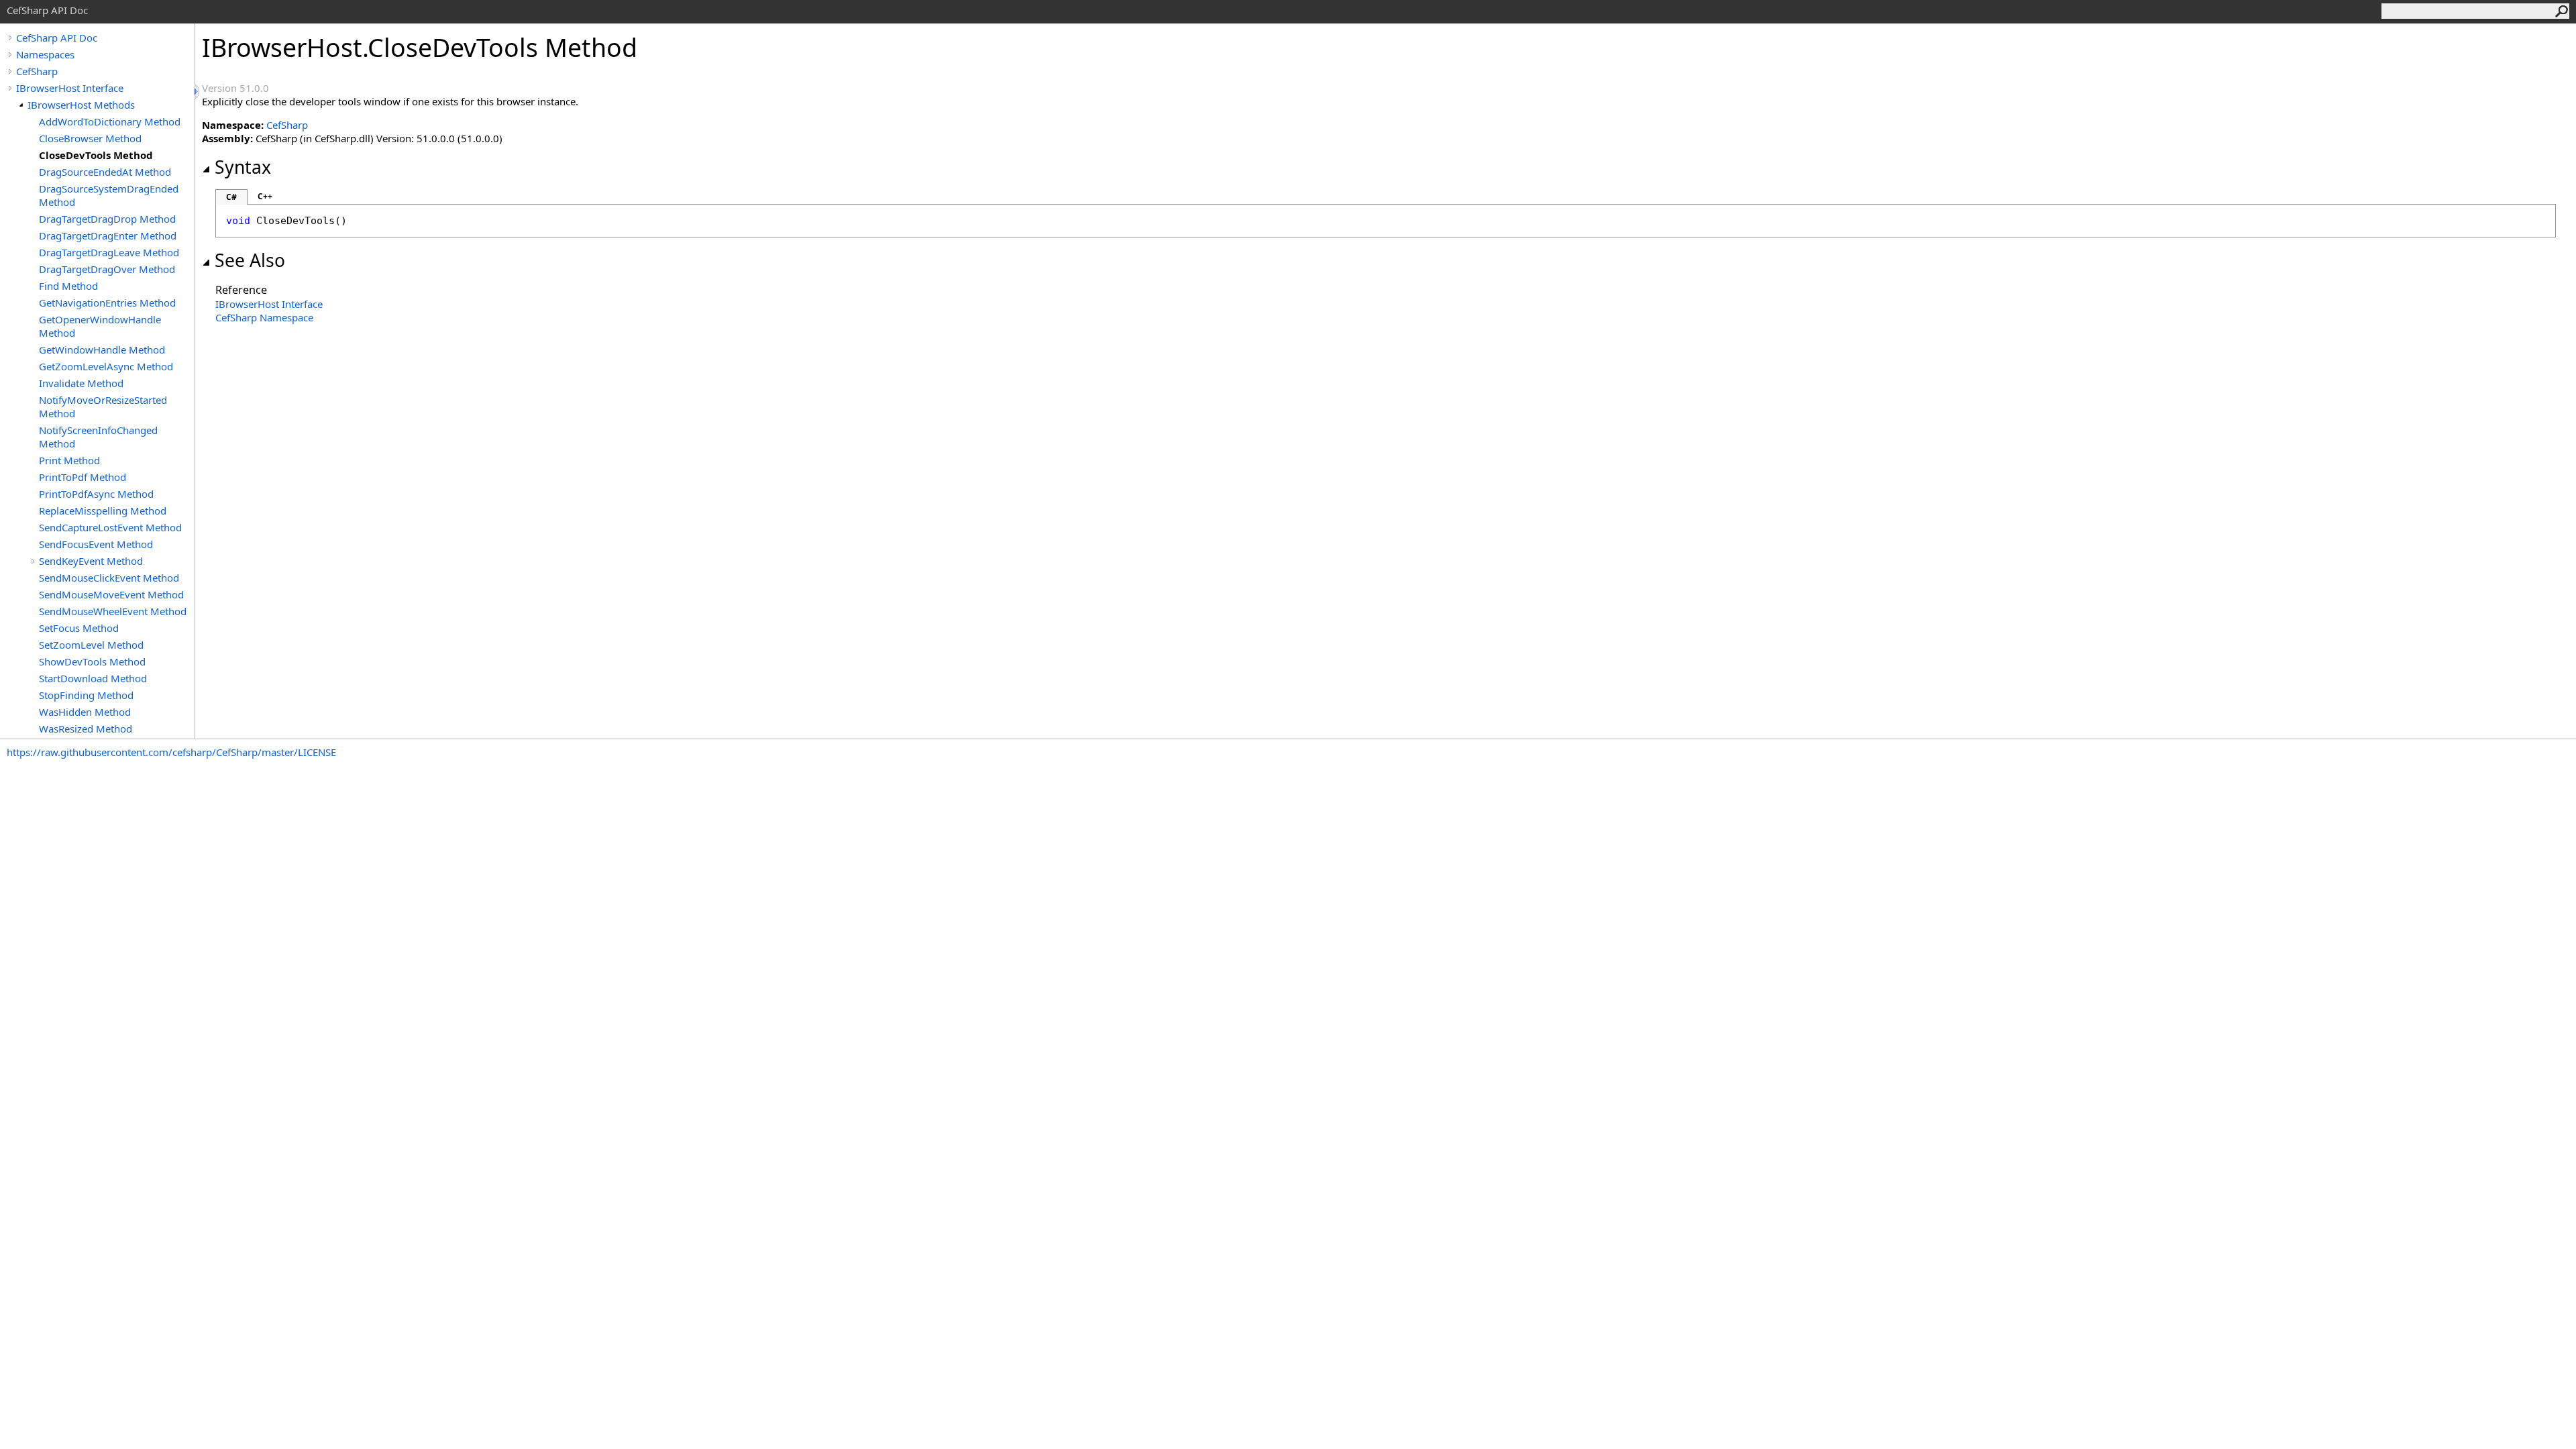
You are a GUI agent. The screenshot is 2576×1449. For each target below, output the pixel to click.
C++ (265, 196)
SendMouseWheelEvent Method (113, 611)
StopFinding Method (86, 695)
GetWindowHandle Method (102, 350)
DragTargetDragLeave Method (109, 252)
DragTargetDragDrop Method (107, 219)
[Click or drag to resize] (198, 92)
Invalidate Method (81, 383)
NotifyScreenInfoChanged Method (98, 437)
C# (231, 197)
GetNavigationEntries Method (107, 303)
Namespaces (45, 54)
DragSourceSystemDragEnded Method (109, 195)
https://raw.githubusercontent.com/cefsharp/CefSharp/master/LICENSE (171, 752)
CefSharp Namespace (264, 317)
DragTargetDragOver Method (107, 269)
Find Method (68, 286)
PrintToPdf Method (83, 477)
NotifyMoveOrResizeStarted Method (103, 407)
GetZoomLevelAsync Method (106, 366)
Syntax (243, 167)
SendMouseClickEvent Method (109, 578)
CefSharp (37, 71)
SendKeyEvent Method (91, 561)
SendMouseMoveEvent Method (111, 594)
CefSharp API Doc (57, 38)
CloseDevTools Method (96, 155)
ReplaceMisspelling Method (103, 511)
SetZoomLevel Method (91, 645)
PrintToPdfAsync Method (96, 494)
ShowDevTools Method (92, 661)
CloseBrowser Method (90, 138)
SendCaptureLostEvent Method (110, 527)
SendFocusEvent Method (96, 544)
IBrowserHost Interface (70, 88)
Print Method (69, 460)
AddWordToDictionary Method (110, 121)
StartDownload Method (93, 678)
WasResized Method (86, 729)
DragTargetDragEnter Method (108, 235)
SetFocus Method (79, 628)
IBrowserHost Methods (81, 105)
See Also (250, 260)
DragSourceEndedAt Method (105, 172)
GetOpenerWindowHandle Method (100, 326)
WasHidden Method (85, 712)
